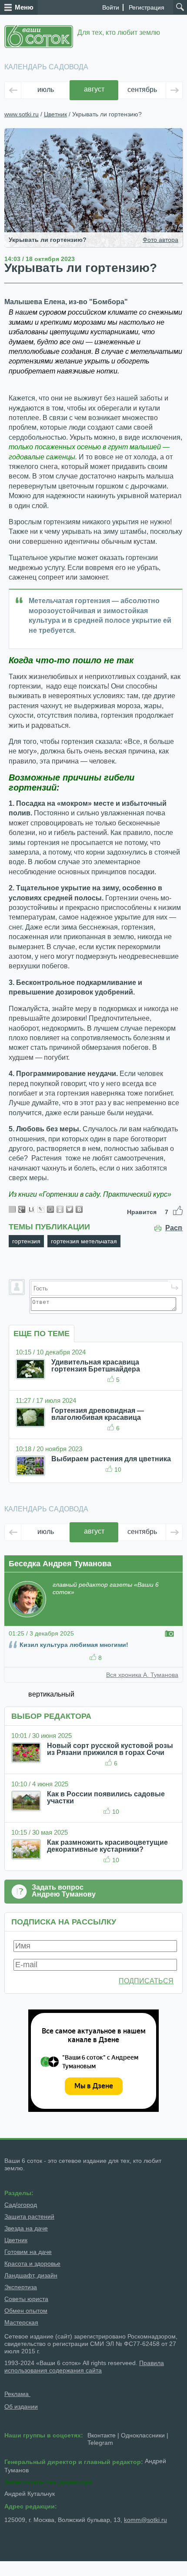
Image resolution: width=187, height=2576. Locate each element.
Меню (24, 7)
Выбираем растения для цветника (111, 1459)
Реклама (17, 2394)
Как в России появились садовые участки (106, 1797)
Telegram (100, 2443)
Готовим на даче (28, 2252)
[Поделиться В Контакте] (79, 1209)
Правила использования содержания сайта (84, 2367)
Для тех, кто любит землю (119, 32)
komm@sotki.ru (145, 2520)
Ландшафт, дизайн (31, 2275)
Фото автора (160, 240)
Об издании (21, 2406)
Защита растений (29, 2216)
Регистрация (147, 7)
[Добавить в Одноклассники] (60, 1209)
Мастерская (21, 2322)
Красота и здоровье (32, 2264)
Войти (111, 7)
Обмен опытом (26, 2311)
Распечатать (174, 1228)
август (94, 89)
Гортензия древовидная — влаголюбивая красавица (98, 1414)
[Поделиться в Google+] (22, 1209)
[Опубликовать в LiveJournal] (41, 1209)
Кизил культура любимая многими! (74, 1645)
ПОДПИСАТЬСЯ (146, 1981)
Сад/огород (21, 2205)
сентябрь (142, 90)
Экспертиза (21, 2287)
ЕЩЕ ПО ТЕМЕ (42, 1334)
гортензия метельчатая (84, 1241)
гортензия (26, 1241)
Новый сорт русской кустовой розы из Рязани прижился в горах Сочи (110, 1749)
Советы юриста (26, 2299)
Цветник (55, 114)
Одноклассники (143, 2435)
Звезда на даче (26, 2228)
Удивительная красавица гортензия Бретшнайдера (96, 1366)
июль (46, 90)
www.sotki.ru (22, 114)
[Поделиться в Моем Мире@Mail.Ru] (50, 1209)
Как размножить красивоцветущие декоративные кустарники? (107, 1846)
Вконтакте (102, 2435)
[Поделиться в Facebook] (12, 1209)
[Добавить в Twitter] (70, 1209)
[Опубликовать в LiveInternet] (31, 1209)
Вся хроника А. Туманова (142, 1675)
